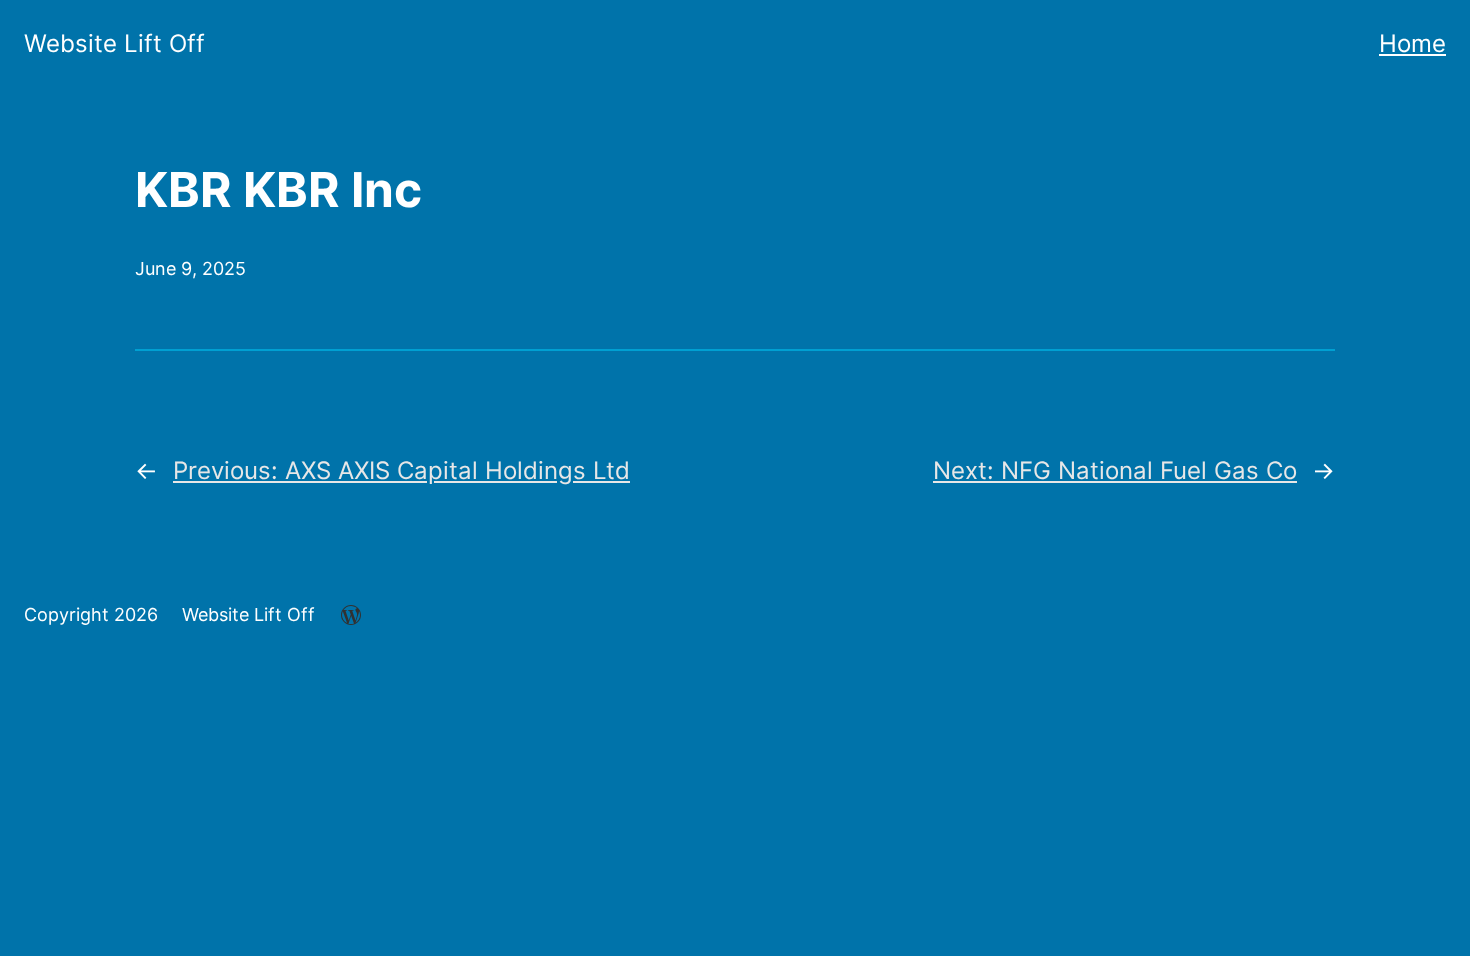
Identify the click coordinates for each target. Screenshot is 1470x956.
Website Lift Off (114, 43)
